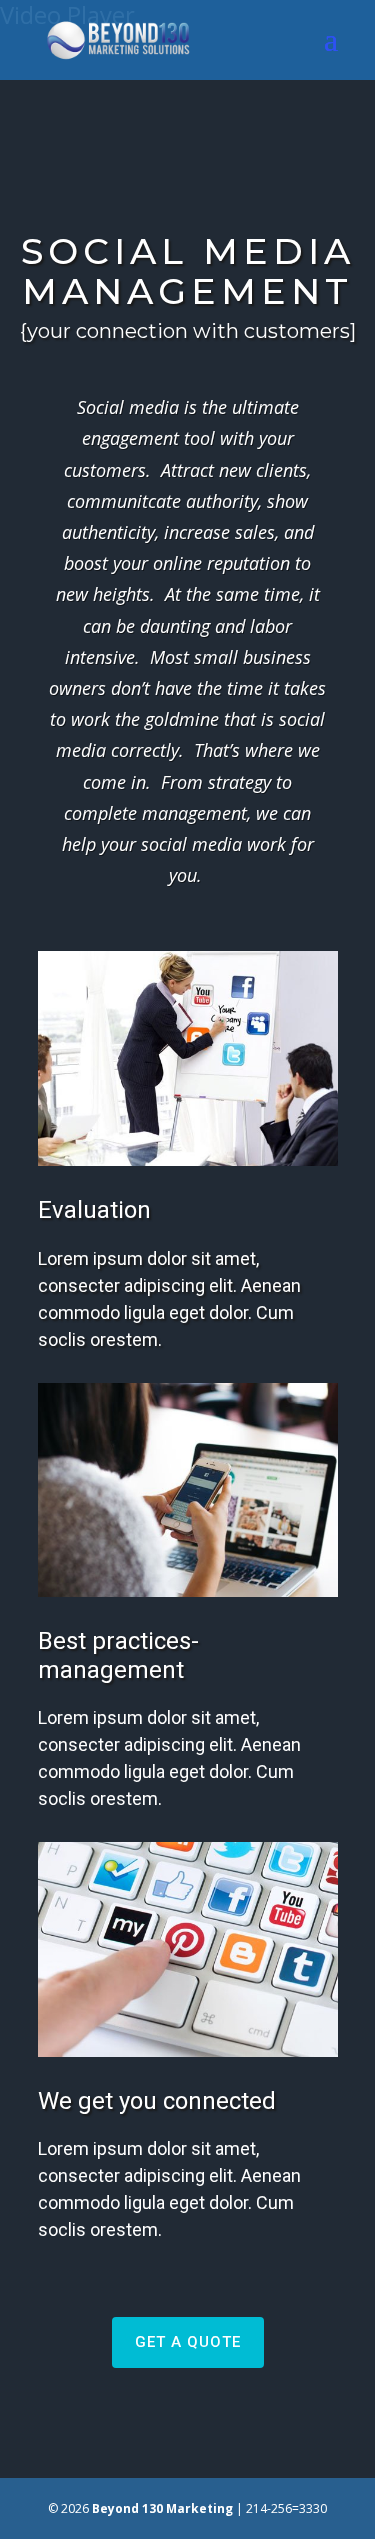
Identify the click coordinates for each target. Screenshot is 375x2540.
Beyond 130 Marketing (162, 2508)
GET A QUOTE (188, 2342)
